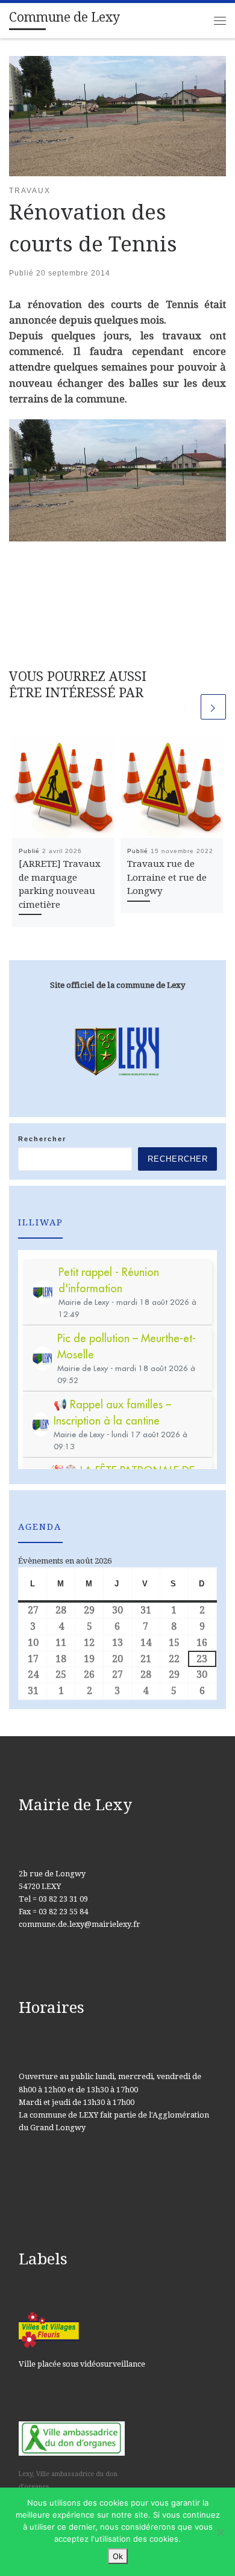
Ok (118, 2556)
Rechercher (42, 1139)
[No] (220, 2532)
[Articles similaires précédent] (186, 707)
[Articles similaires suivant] (213, 707)
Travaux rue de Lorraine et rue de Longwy (167, 878)
